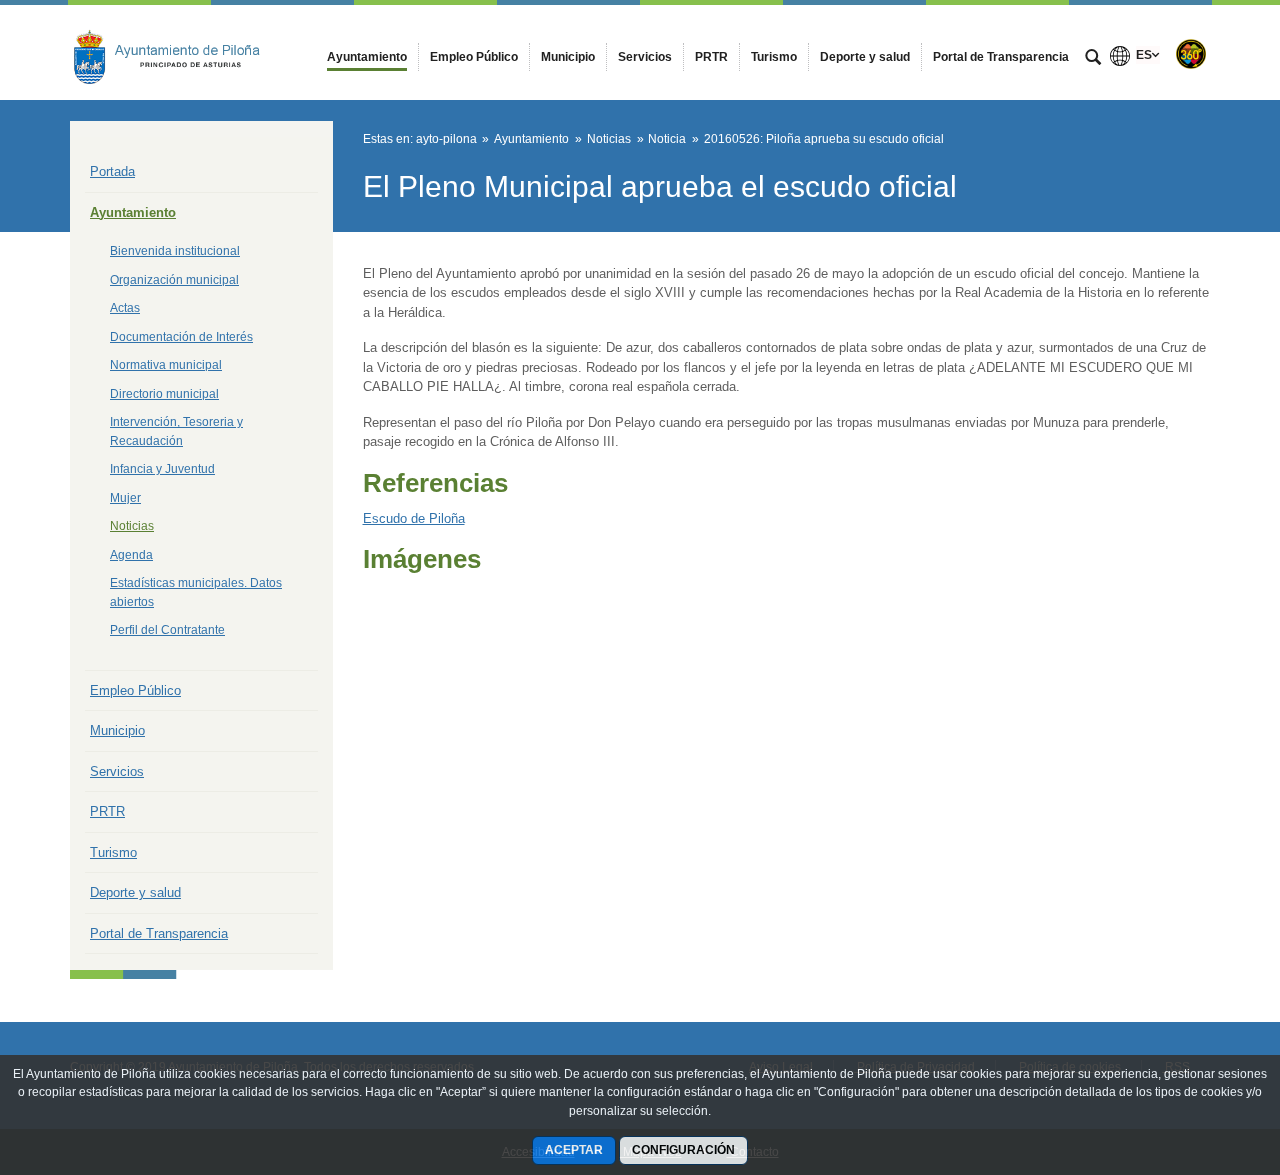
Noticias (132, 526)
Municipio (117, 730)
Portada (112, 171)
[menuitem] (367, 57)
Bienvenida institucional (175, 251)
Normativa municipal (166, 365)
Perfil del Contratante (167, 630)
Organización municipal (174, 280)
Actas (125, 308)
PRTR (107, 811)
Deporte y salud (135, 892)
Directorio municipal (164, 394)
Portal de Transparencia (159, 933)
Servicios (117, 771)
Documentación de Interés (181, 337)
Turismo (113, 852)
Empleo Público (135, 690)
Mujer (125, 498)
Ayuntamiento (133, 212)
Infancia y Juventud (162, 469)
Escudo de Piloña (414, 518)
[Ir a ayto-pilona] (180, 52)
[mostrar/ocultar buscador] (1093, 59)
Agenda (131, 555)
